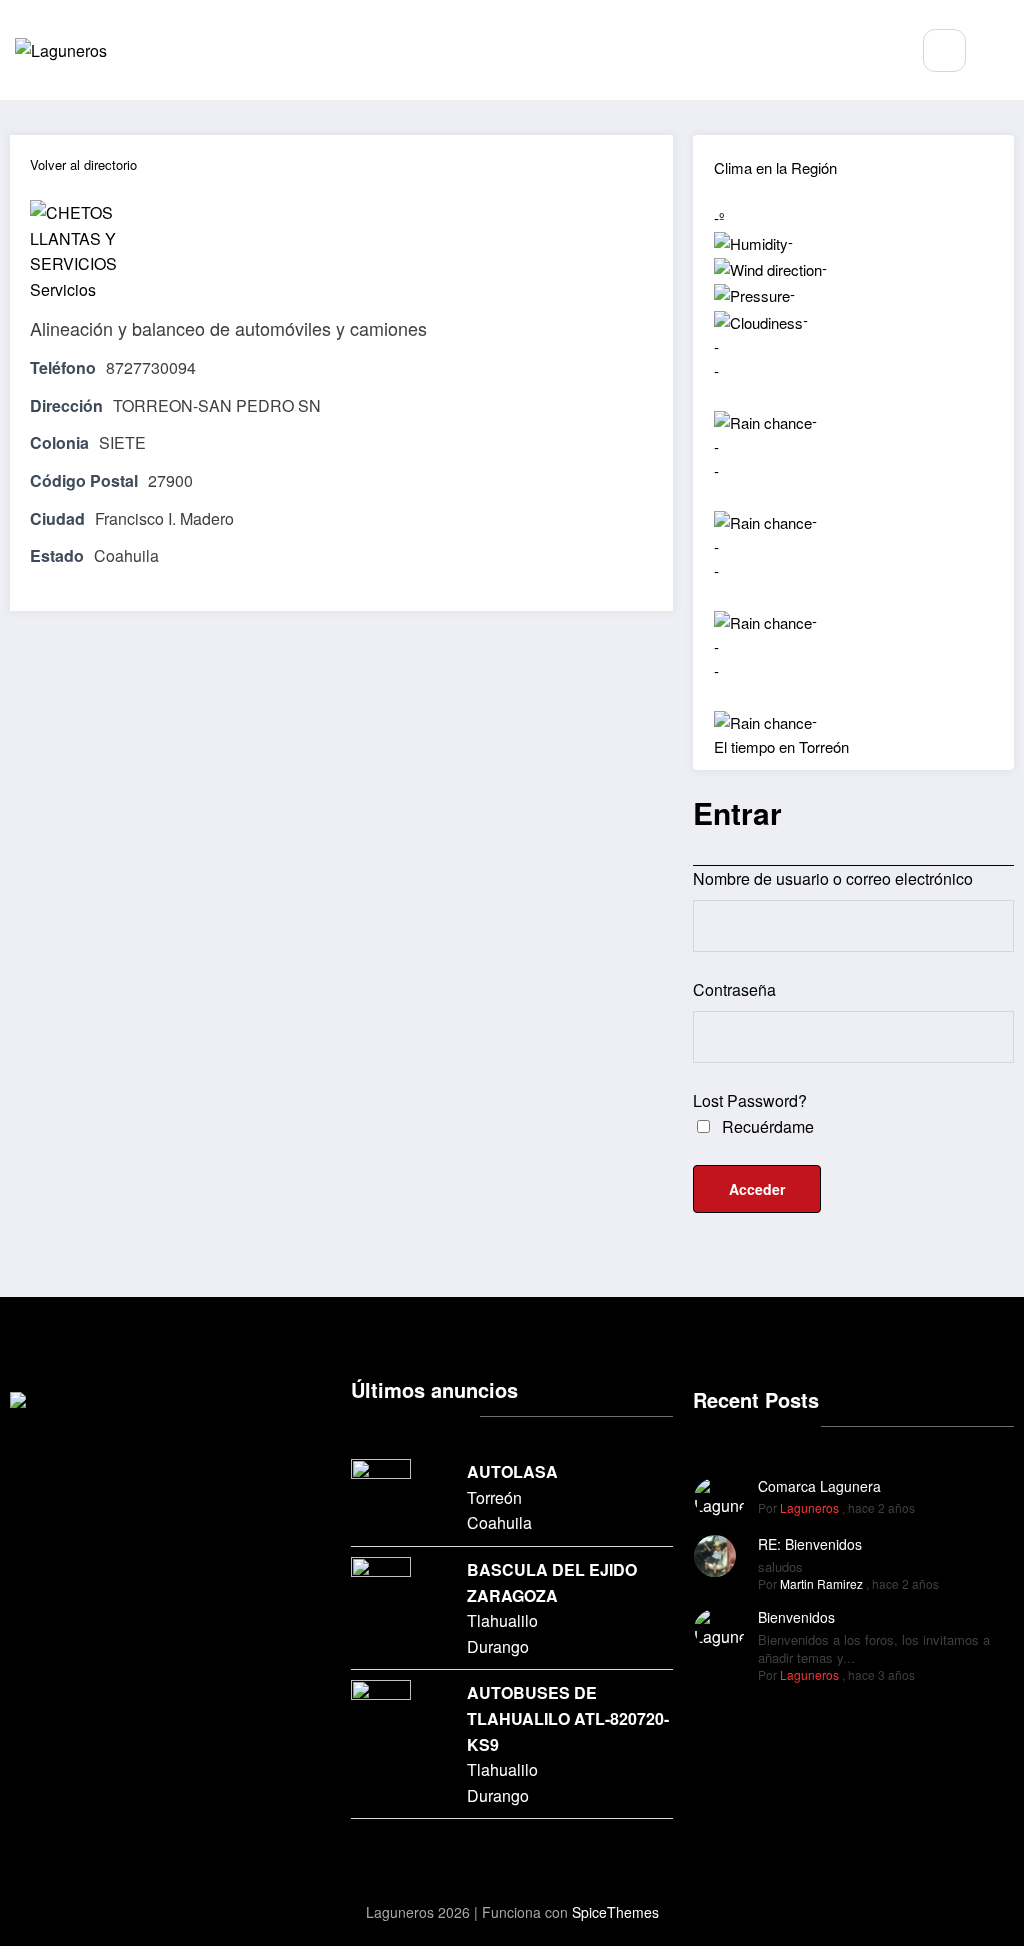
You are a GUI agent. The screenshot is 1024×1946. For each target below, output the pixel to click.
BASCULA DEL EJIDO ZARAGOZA (552, 1582)
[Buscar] (944, 50)
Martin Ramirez (821, 1583)
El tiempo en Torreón (781, 746)
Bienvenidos (796, 1617)
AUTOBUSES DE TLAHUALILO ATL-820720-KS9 (568, 1718)
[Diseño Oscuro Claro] (1004, 51)
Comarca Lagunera (819, 1486)
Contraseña (734, 989)
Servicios (63, 289)
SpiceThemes (615, 1912)
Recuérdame (766, 1126)
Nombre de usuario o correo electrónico (833, 878)
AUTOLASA (512, 1471)
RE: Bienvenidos (810, 1544)
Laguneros (809, 1507)
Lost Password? (750, 1100)
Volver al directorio (83, 164)
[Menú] (881, 50)
